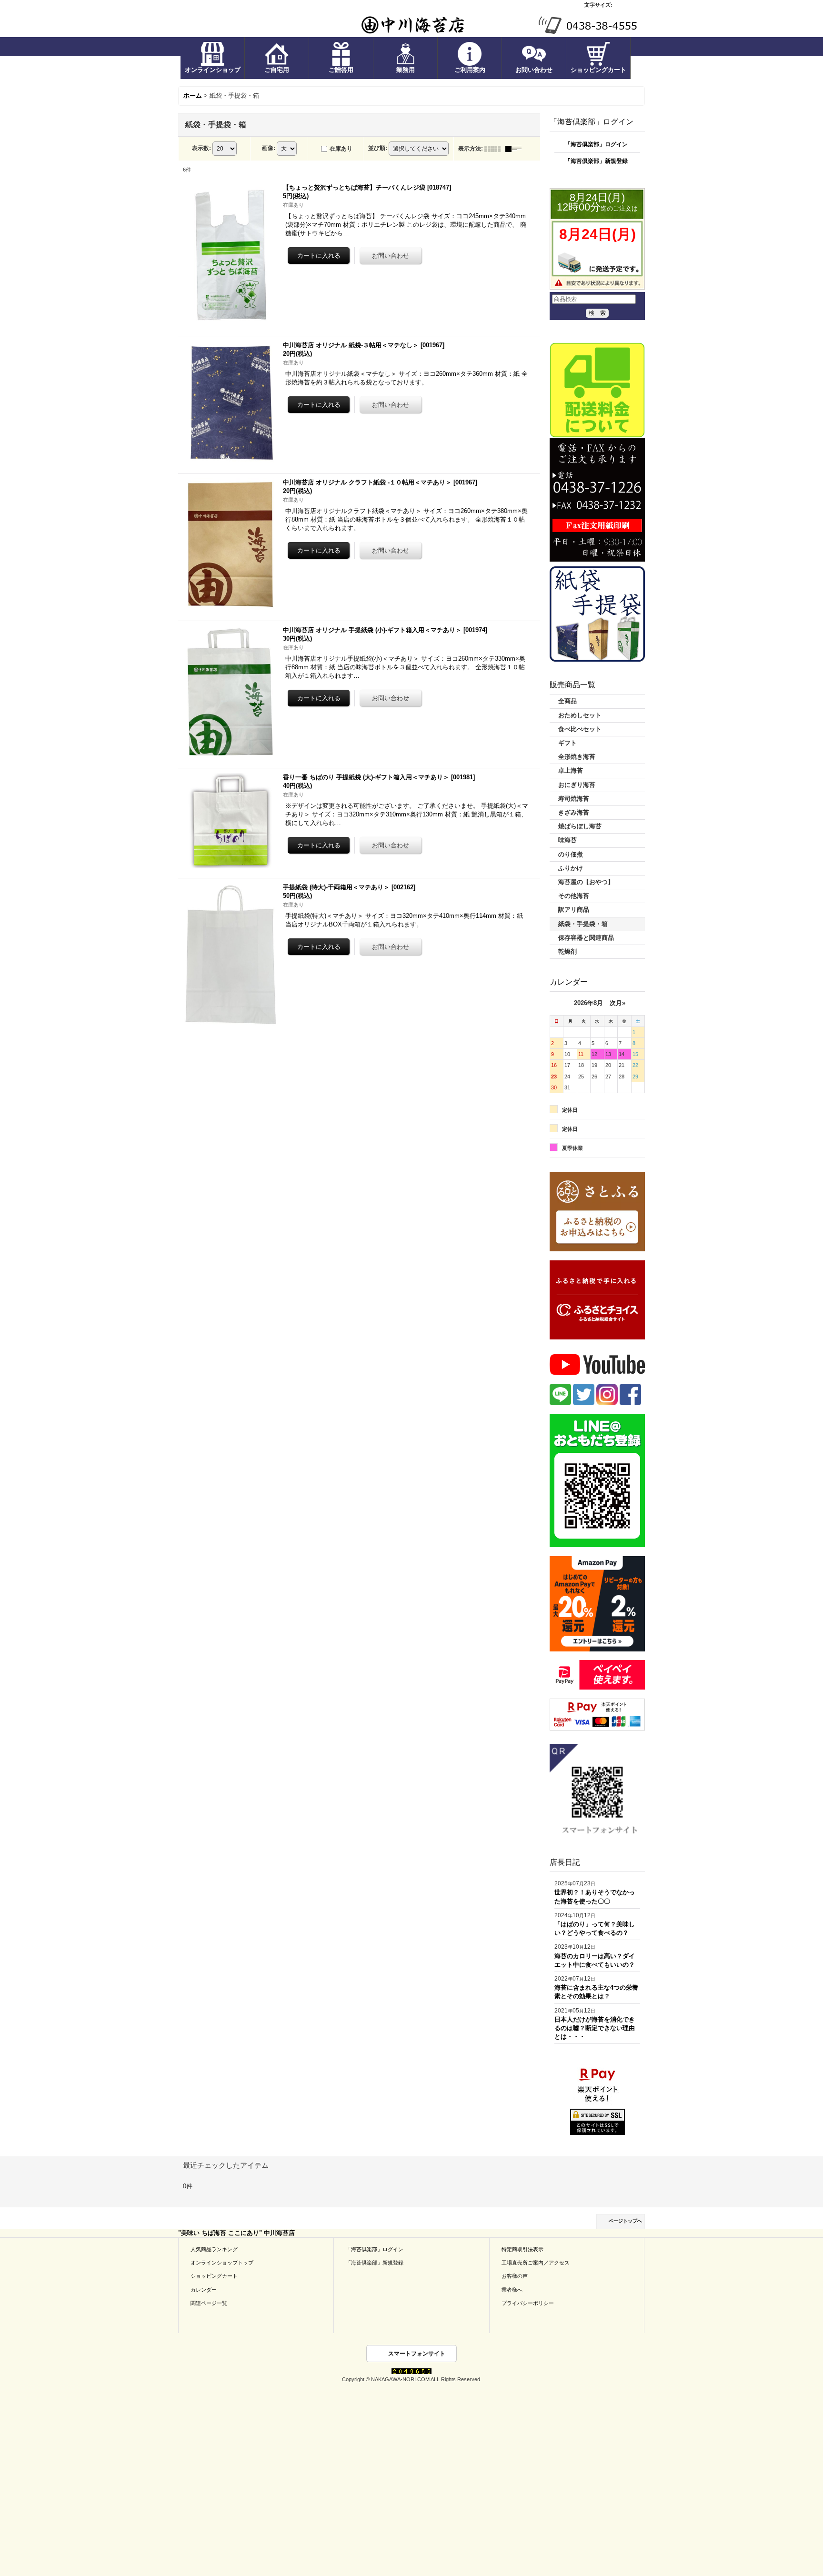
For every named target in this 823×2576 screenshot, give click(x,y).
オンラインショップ (213, 70)
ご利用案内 (470, 70)
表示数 (201, 148)
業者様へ (512, 2290)
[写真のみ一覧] (495, 149)
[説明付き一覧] (516, 149)
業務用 (406, 70)
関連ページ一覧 (209, 2303)
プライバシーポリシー (528, 2303)
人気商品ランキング (214, 2249)
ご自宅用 (277, 70)
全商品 (567, 701)
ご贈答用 (341, 70)
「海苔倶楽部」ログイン (596, 144)
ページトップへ (625, 2221)
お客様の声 (515, 2276)
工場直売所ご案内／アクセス (536, 2263)
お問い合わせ (534, 70)
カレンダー (204, 2290)
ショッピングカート (598, 70)
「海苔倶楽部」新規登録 (596, 161)
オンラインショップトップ (222, 2263)
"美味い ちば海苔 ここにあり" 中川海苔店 (236, 2233)
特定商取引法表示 (522, 2249)
